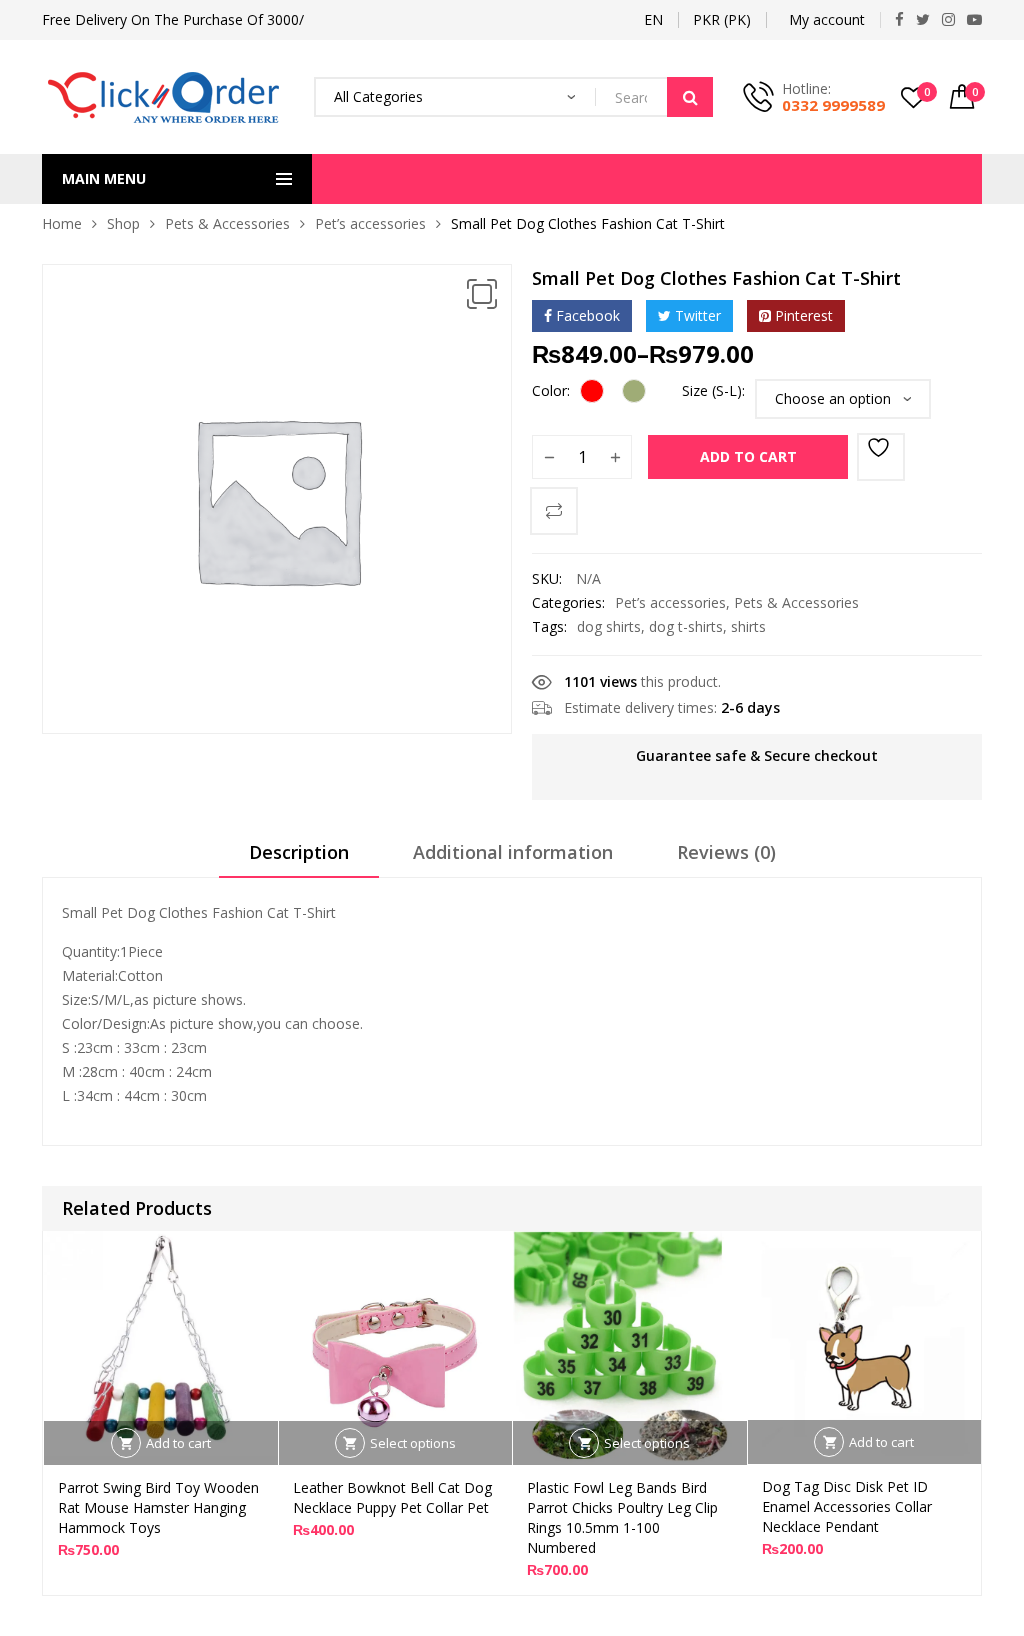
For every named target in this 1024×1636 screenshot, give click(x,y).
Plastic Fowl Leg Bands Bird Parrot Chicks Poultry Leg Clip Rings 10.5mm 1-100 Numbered (622, 1517)
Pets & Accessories (227, 223)
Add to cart (748, 456)
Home (62, 223)
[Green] (634, 391)
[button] (482, 294)
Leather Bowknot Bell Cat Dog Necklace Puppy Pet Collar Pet (392, 1497)
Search (690, 97)
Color (549, 390)
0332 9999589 (833, 105)
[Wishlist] (881, 457)
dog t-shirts (686, 626)
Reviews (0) (726, 852)
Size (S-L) (712, 390)
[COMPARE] (554, 511)
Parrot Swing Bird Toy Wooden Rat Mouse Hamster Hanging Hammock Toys (158, 1507)
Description (299, 852)
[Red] (592, 391)
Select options (413, 1443)
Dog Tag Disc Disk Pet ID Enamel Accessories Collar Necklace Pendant (847, 1506)
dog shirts (609, 626)
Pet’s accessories (370, 223)
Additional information (513, 852)
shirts (748, 626)
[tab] (299, 859)
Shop (123, 223)
